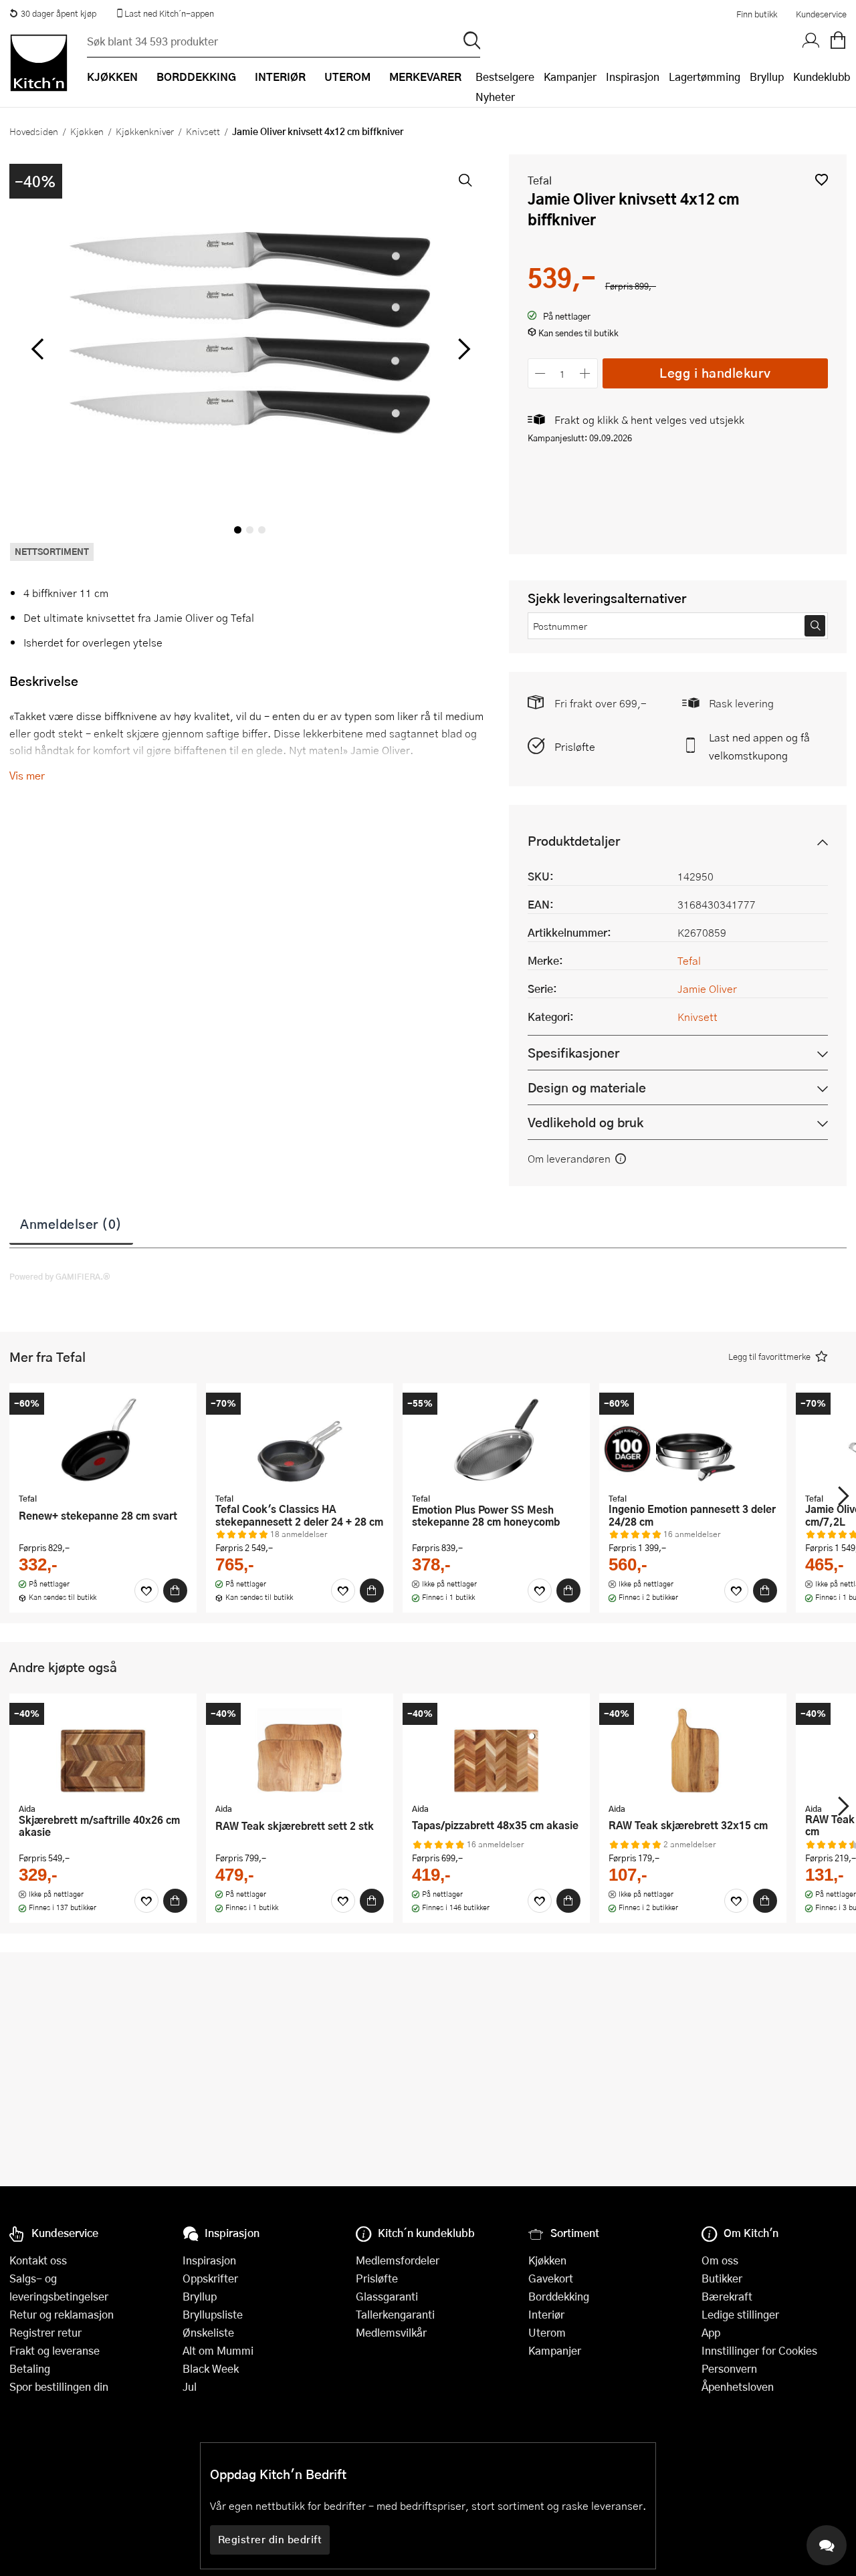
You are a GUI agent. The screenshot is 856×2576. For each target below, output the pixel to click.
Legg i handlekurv (715, 373)
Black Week (211, 2368)
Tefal (540, 180)
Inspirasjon (633, 77)
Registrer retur (45, 2332)
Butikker (722, 2278)
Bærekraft (727, 2296)
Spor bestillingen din (59, 2386)
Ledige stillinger (740, 2314)
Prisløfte (575, 746)
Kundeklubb (822, 77)
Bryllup (767, 77)
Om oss (720, 2260)
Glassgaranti (387, 2296)
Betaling (30, 2368)
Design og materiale (587, 1087)
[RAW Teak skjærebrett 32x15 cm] (693, 1750)
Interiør (546, 2314)
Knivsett (203, 131)
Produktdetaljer (574, 841)
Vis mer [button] (27, 775)
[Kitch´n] (39, 63)
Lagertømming (705, 77)
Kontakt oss (38, 2260)
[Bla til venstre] (37, 349)
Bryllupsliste (213, 2314)
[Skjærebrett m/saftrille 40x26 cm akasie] (103, 1750)
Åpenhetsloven (738, 2386)
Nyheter (495, 97)
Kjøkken (87, 131)
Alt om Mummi (218, 2350)
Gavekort (551, 2278)
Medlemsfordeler (398, 2260)
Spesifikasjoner (573, 1053)
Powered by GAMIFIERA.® (60, 1276)
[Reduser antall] (541, 373)
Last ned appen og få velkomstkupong (759, 746)
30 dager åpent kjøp (59, 13)
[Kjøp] (175, 1591)
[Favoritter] (146, 1591)
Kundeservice (821, 14)
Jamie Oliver (707, 988)
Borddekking (559, 2296)
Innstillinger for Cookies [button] (759, 2350)
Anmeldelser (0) (71, 1223)
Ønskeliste (208, 2332)
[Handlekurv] (838, 41)
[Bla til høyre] (462, 349)
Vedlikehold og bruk (585, 1122)
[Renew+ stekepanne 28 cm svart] (103, 1439)
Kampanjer (570, 77)
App (711, 2332)
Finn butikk (757, 14)
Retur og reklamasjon (62, 2314)
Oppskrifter (210, 2278)
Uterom (547, 2332)
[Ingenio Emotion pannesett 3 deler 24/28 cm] (693, 1439)
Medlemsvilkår (391, 2332)
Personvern (729, 2368)
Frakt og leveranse (55, 2350)
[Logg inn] (811, 41)
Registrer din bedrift (270, 2539)
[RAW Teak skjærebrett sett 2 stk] (300, 1750)
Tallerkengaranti (395, 2314)
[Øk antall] (585, 373)
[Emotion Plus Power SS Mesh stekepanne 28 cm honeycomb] (496, 1439)
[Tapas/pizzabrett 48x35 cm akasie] (496, 1750)
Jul (190, 2386)
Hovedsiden (34, 131)
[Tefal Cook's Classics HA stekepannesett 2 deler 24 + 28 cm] (300, 1439)
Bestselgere (505, 77)
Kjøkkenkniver (145, 131)
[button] (822, 180)
